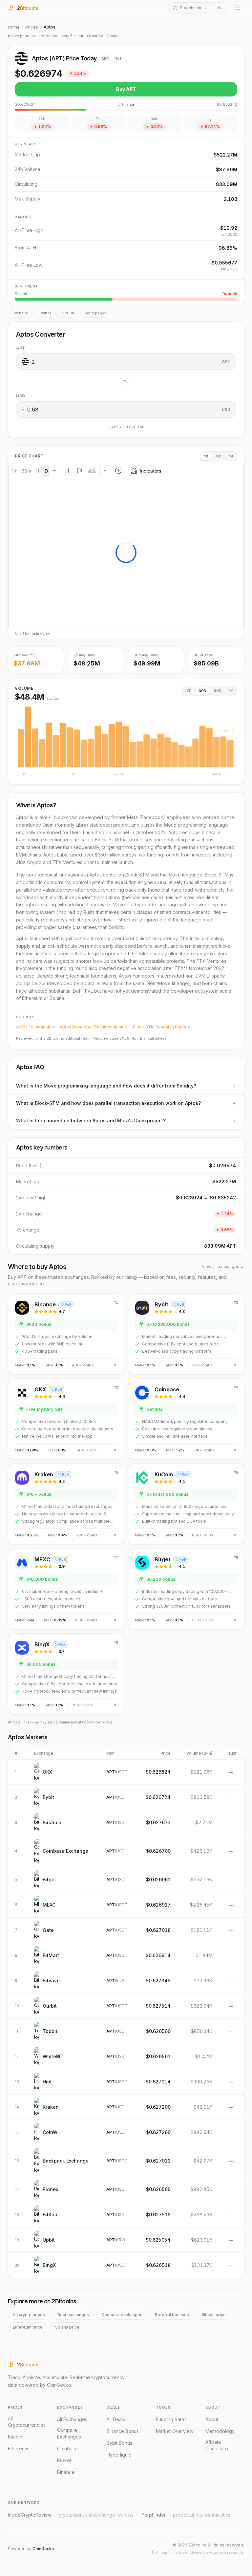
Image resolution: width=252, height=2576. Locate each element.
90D (218, 691)
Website (21, 313)
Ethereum (18, 2449)
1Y (231, 691)
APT (21, 348)
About (212, 2419)
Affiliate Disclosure (217, 2445)
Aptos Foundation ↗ (35, 1027)
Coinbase (67, 2449)
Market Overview (175, 2431)
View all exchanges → (223, 1267)
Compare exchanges (122, 2315)
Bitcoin (15, 2437)
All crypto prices (29, 2315)
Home (14, 27)
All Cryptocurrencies (27, 2422)
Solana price (67, 2327)
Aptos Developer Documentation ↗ (94, 1027)
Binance (66, 2472)
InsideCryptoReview (71, 2515)
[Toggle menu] (238, 8)
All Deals (116, 2419)
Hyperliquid (119, 2455)
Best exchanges (73, 2315)
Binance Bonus (123, 2431)
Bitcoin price (214, 2315)
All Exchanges (72, 2419)
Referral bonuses (172, 2315)
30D (203, 691)
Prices (32, 27)
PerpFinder (186, 2515)
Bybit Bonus (119, 2443)
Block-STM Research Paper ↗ (162, 1027)
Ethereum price (28, 2327)
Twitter (45, 313)
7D (189, 691)
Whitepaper (95, 313)
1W (218, 456)
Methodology (220, 2431)
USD (21, 396)
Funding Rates (171, 2419)
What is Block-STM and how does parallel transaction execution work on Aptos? (126, 1103)
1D (206, 456)
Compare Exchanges (69, 2433)
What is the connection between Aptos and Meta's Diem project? (126, 1120)
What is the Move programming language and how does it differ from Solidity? (126, 1086)
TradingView (40, 633)
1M (231, 456)
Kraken (65, 2460)
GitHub (68, 313)
